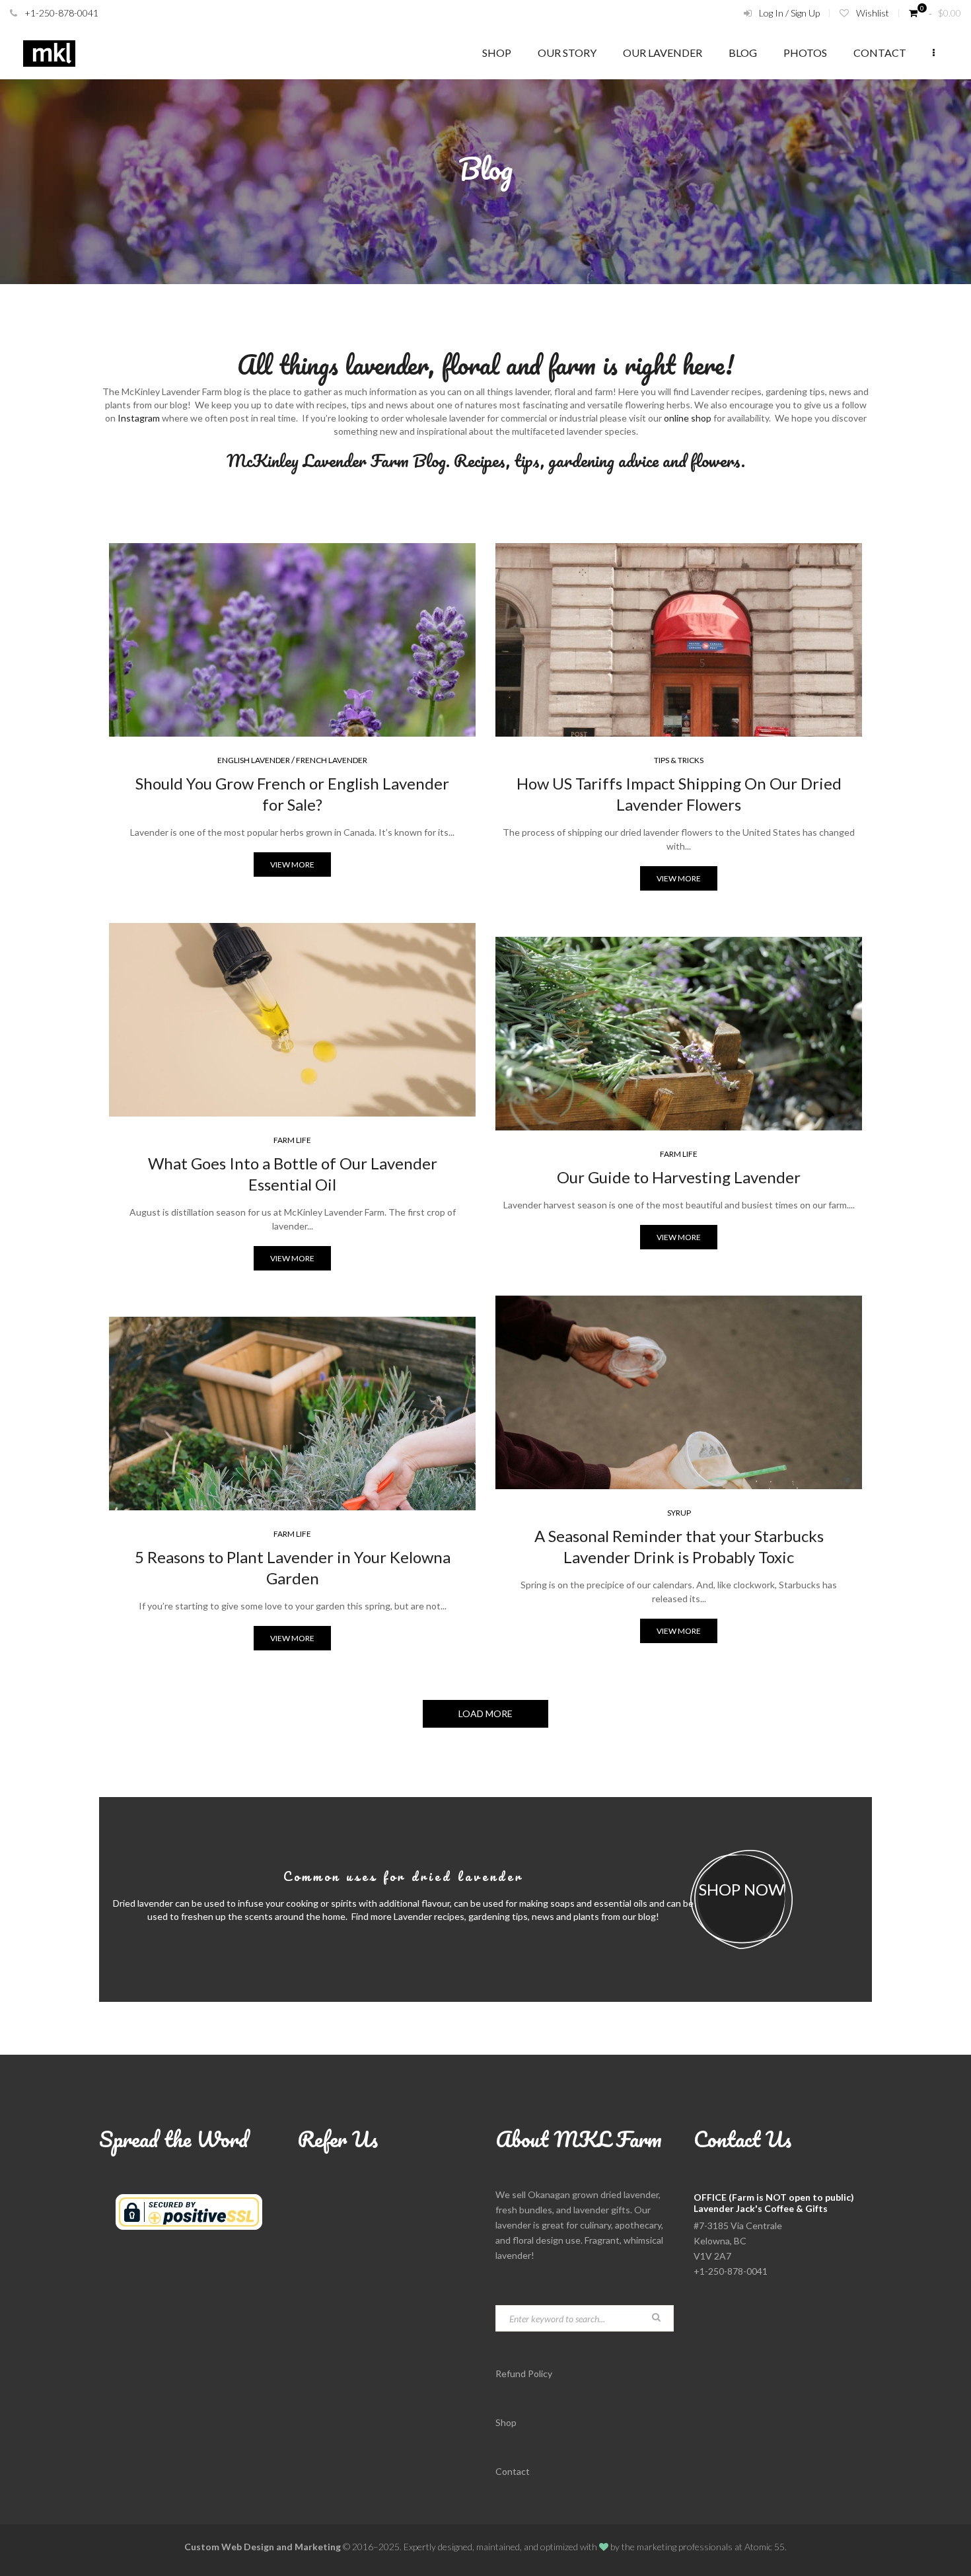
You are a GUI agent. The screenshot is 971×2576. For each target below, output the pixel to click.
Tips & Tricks (679, 760)
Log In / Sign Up (789, 13)
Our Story (567, 53)
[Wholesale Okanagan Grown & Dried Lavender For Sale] (49, 53)
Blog (743, 53)
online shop (688, 418)
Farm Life (292, 1140)
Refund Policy (524, 2374)
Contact (880, 53)
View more (292, 865)
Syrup (679, 1513)
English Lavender (254, 760)
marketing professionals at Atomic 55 (711, 2547)
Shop (497, 53)
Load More (485, 1713)
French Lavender (332, 760)
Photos (805, 53)
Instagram (139, 418)
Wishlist (873, 13)
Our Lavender (663, 53)
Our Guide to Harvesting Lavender (679, 1177)
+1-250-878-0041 (61, 13)
